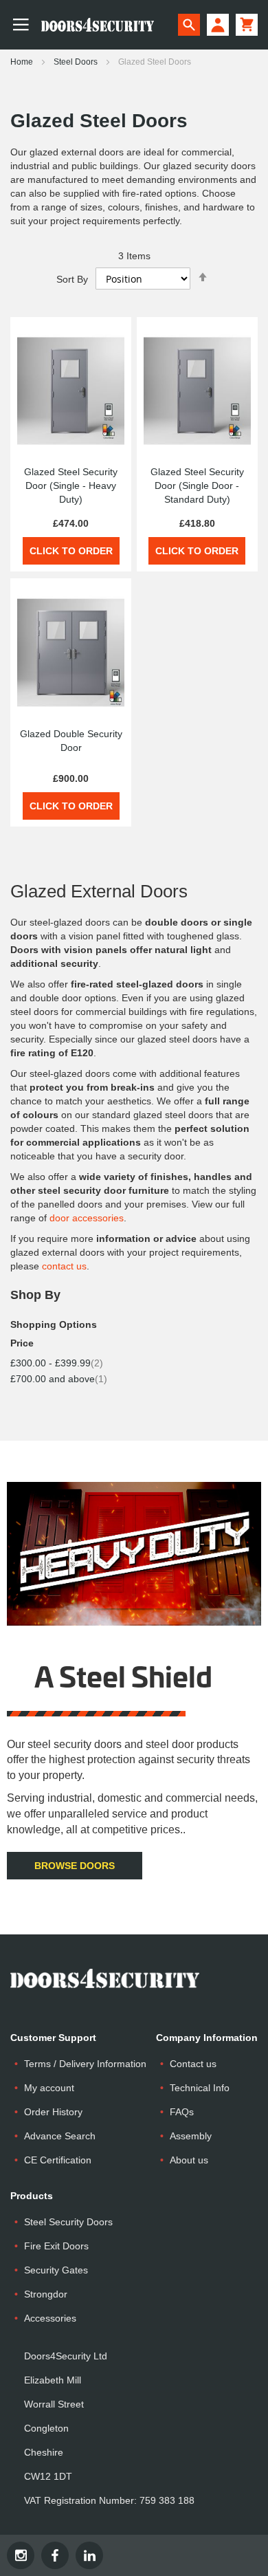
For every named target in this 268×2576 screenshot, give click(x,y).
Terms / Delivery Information (85, 2064)
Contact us (193, 2064)
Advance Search (60, 2136)
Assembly (191, 2136)
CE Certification (58, 2160)
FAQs (182, 2112)
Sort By (72, 279)
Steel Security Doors (68, 2222)
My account (49, 2088)
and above (59, 1379)
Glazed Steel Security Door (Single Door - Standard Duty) (197, 485)
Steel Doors (77, 62)
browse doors (75, 1866)
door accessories (87, 1218)
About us (189, 2160)
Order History (53, 2112)
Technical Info (200, 2088)
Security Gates (56, 2270)
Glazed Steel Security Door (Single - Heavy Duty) (71, 485)
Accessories (50, 2318)
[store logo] (92, 25)
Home (23, 62)
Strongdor (46, 2294)
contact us (64, 1266)
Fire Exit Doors (56, 2246)
